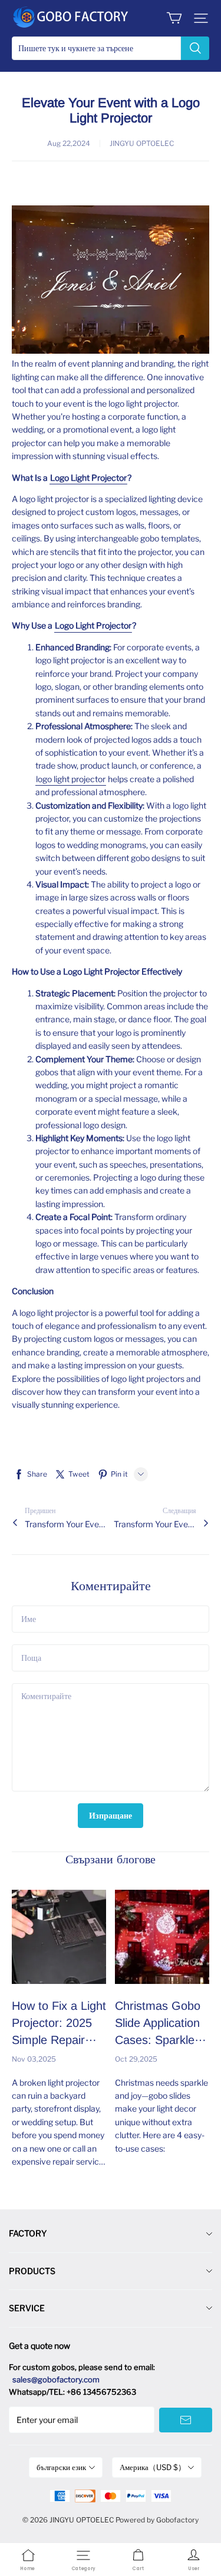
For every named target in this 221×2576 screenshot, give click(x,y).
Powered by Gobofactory (157, 2520)
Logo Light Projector (88, 478)
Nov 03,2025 (34, 2059)
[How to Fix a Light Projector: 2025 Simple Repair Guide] (59, 1937)
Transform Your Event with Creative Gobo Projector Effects (155, 1524)
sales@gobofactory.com (56, 2379)
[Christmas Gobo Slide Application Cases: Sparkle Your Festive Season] (162, 1937)
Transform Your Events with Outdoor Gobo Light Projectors (66, 1524)
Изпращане (111, 1815)
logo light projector (71, 779)
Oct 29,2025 (136, 2059)
